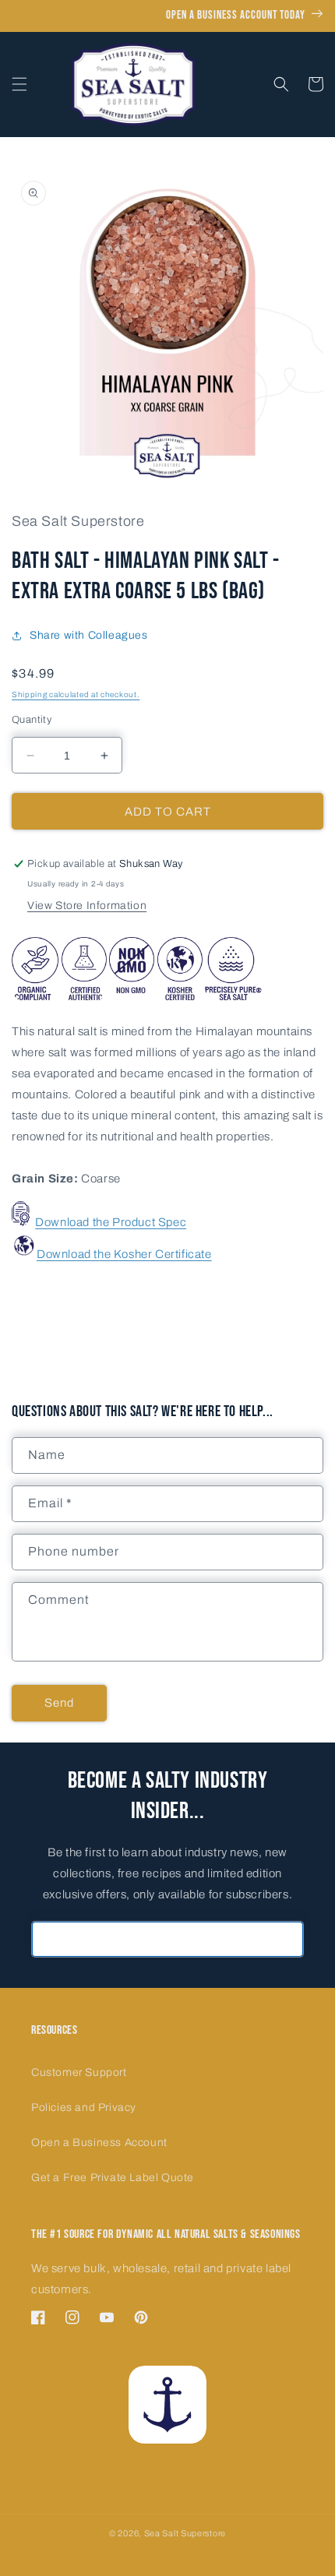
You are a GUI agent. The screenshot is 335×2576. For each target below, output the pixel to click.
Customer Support (79, 2072)
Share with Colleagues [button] (89, 635)
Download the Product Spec (111, 1222)
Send (59, 1703)
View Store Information (87, 906)
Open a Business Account (99, 2143)
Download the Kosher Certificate (124, 1254)
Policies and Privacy (84, 2107)
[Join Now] (286, 1939)
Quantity (32, 720)
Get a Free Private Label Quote (113, 2178)
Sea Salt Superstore (185, 2533)
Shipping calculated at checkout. (76, 694)
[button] (19, 84)
